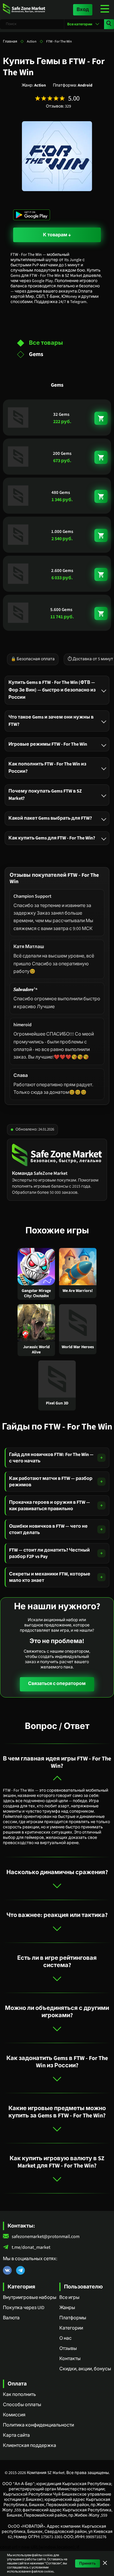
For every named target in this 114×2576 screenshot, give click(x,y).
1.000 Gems (62, 532)
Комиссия (14, 2415)
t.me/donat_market (31, 2247)
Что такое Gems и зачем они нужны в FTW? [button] (51, 721)
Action (32, 42)
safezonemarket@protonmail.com (46, 2237)
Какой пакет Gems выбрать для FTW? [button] (50, 818)
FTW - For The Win (59, 42)
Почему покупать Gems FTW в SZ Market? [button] (45, 795)
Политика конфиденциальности (38, 2425)
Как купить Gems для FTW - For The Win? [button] (52, 838)
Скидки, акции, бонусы (85, 2369)
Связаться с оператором (57, 1684)
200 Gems (62, 454)
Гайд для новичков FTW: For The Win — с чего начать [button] (51, 1458)
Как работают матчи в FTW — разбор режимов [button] (51, 1482)
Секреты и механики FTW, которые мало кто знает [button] (50, 1577)
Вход (83, 10)
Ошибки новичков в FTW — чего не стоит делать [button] (48, 1529)
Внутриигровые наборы (30, 2297)
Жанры (67, 2308)
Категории (71, 2328)
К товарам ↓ (57, 235)
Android (85, 85)
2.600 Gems (62, 571)
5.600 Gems (61, 610)
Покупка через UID (24, 2308)
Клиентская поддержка (30, 2445)
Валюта (11, 2318)
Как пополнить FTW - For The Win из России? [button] (47, 767)
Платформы (73, 2318)
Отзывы (68, 2348)
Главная (10, 42)
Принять (88, 2563)
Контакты (70, 2359)
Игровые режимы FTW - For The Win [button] (48, 744)
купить (101, 418)
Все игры (69, 2297)
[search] (109, 24)
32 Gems (61, 414)
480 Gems (61, 493)
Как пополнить (19, 2394)
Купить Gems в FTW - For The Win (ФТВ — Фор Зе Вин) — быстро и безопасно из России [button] (52, 690)
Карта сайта (16, 2435)
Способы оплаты (22, 2405)
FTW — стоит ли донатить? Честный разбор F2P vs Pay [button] (49, 1553)
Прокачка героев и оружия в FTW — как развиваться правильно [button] (50, 1506)
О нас (65, 2338)
